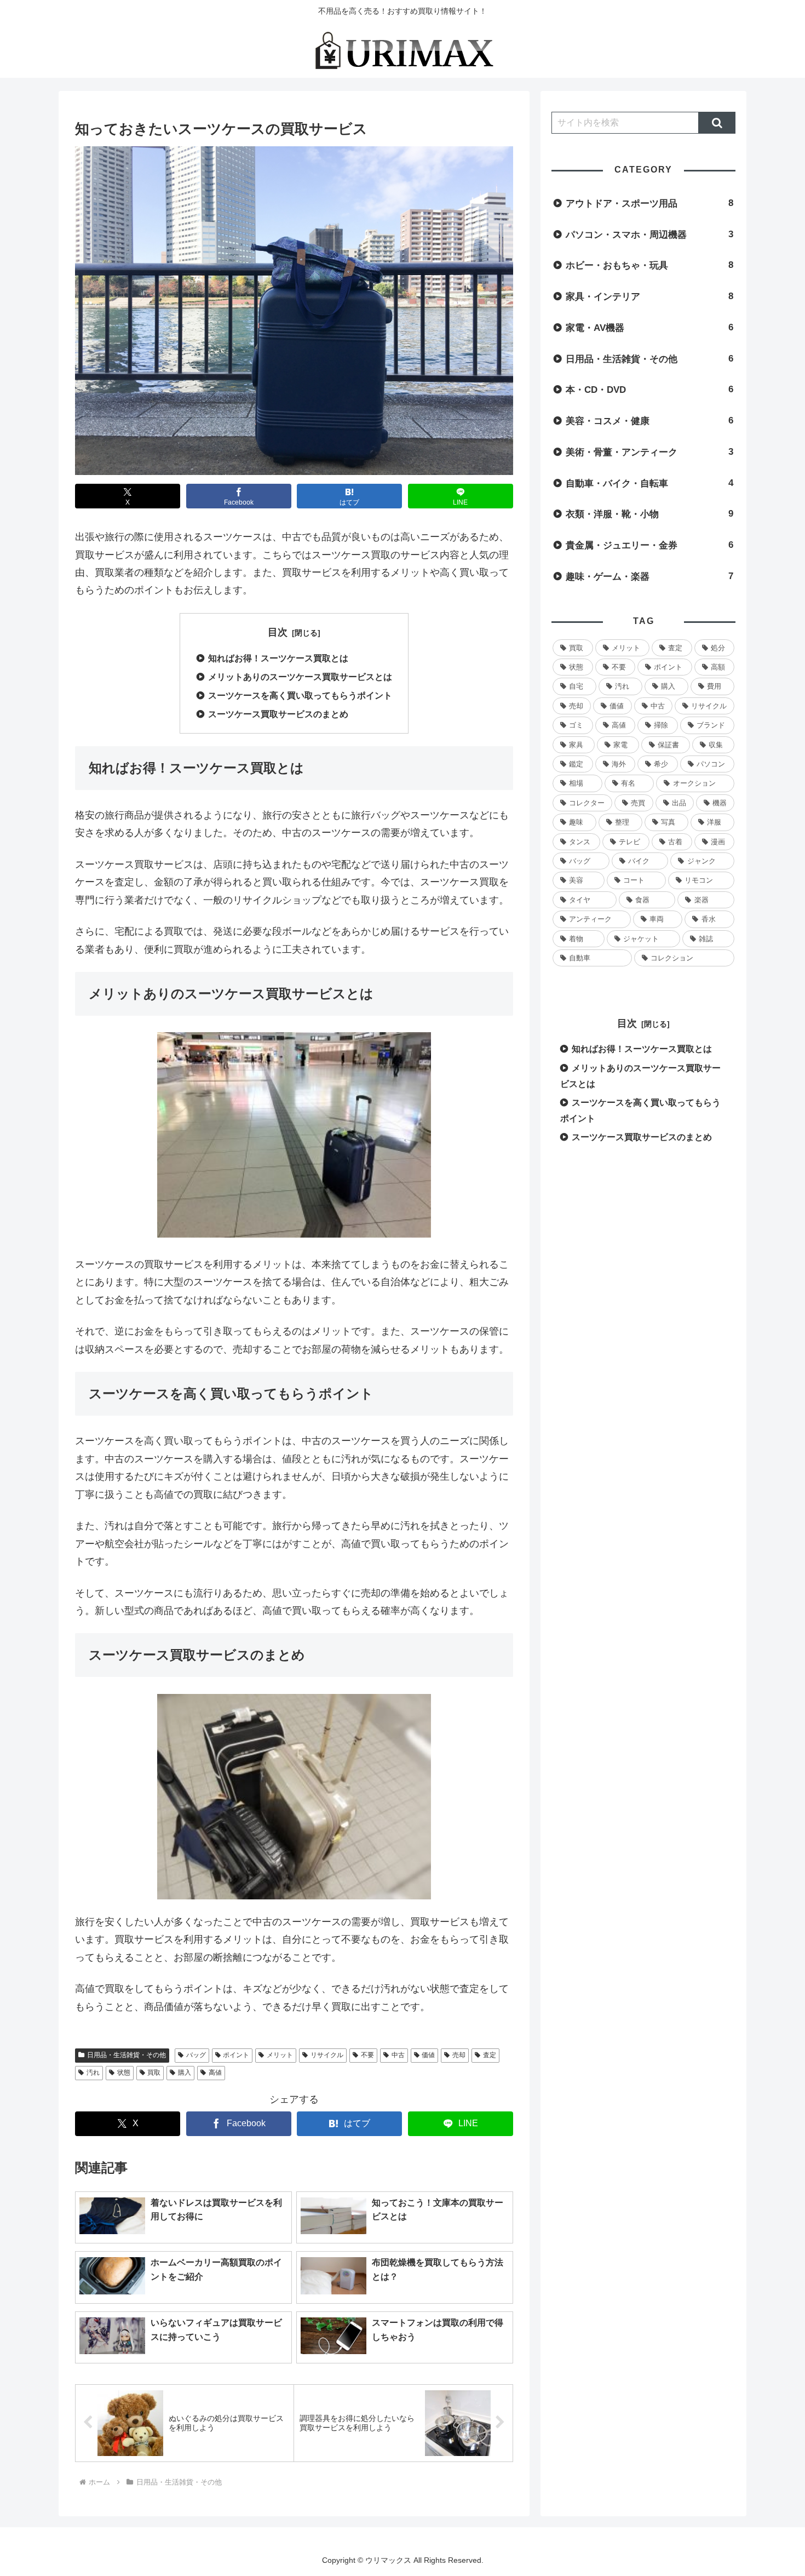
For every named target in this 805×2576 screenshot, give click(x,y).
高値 (215, 2073)
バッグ (196, 2055)
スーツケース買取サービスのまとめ (278, 714)
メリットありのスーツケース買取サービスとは (300, 677)
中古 (398, 2055)
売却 (459, 2055)
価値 (428, 2055)
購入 (185, 2073)
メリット (280, 2055)
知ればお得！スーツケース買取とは (278, 658)
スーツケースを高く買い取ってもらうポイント (300, 695)
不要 (367, 2055)
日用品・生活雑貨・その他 (127, 2055)
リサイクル (327, 2055)
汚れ (93, 2073)
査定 (490, 2055)
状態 (124, 2073)
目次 (278, 632)
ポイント (236, 2055)
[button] (717, 123)
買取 (154, 2073)
